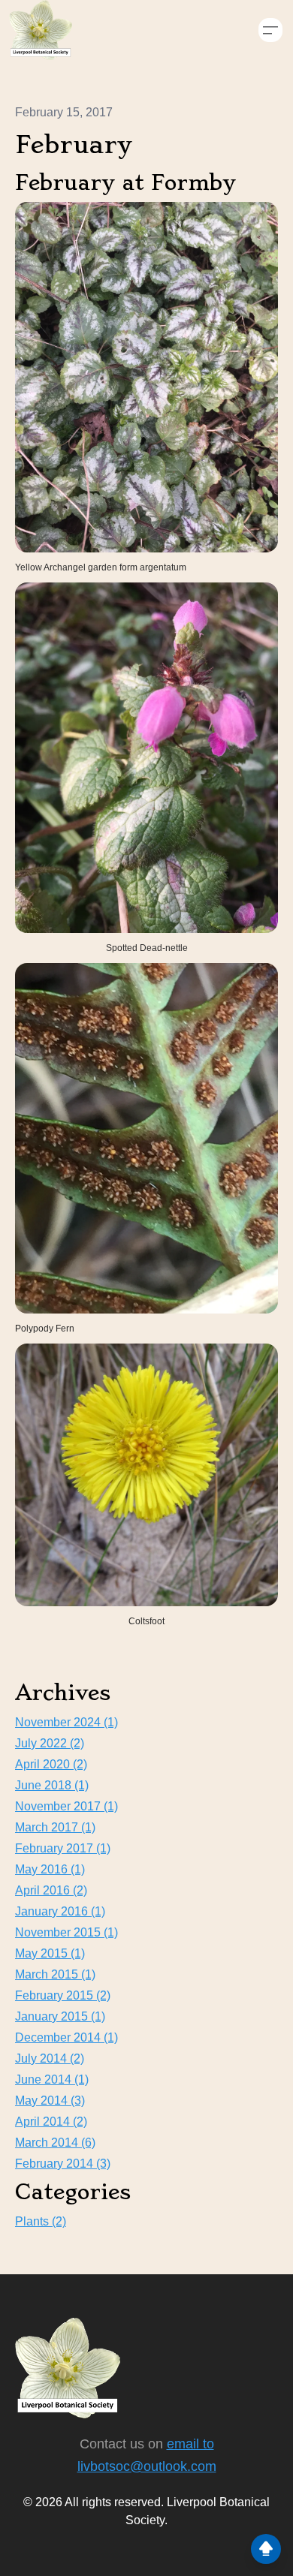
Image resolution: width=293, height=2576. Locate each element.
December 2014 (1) (66, 2037)
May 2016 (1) (50, 1869)
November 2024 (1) (66, 1722)
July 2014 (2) (50, 2058)
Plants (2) (41, 2221)
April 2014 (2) (51, 2122)
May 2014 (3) (50, 2101)
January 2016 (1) (60, 1911)
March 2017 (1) (55, 1827)
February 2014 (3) (63, 2164)
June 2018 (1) (52, 1785)
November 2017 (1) (66, 1806)
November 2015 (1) (66, 1932)
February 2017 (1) (63, 1848)
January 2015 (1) (60, 2016)
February (74, 145)
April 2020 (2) (51, 1764)
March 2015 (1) (55, 1974)
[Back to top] (266, 2549)
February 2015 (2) (63, 1995)
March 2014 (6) (55, 2143)
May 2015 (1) (50, 1953)
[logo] (41, 30)
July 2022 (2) (50, 1743)
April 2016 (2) (51, 1890)
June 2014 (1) (52, 2079)
